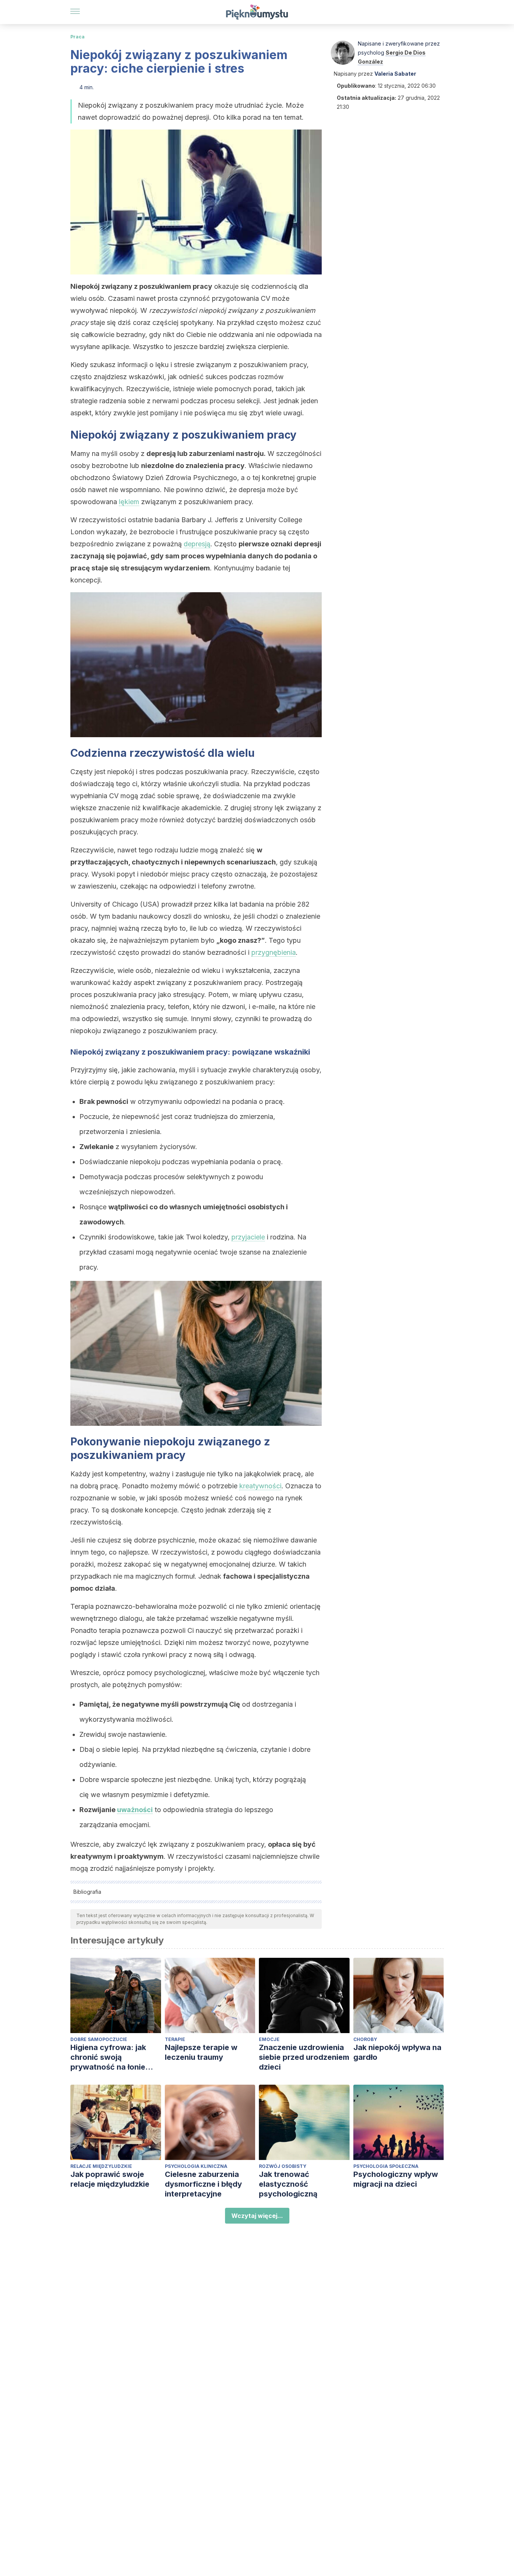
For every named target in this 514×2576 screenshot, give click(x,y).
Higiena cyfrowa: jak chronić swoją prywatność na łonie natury (108, 2057)
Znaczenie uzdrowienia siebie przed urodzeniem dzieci (304, 2057)
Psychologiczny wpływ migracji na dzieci (396, 2179)
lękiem (129, 502)
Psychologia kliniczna (196, 2166)
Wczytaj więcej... (257, 2216)
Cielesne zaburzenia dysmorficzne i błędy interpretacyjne (203, 2184)
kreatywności (260, 1486)
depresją (197, 544)
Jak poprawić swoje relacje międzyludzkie (110, 2179)
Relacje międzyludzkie (101, 2166)
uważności (135, 1810)
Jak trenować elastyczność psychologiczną (288, 2184)
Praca (78, 37)
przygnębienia (274, 952)
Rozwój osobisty (283, 2166)
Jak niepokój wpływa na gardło (397, 2052)
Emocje (269, 2039)
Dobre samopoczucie (99, 2039)
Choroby (365, 2039)
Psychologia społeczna (386, 2166)
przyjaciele (248, 1237)
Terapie (175, 2039)
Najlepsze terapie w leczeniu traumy (201, 2052)
